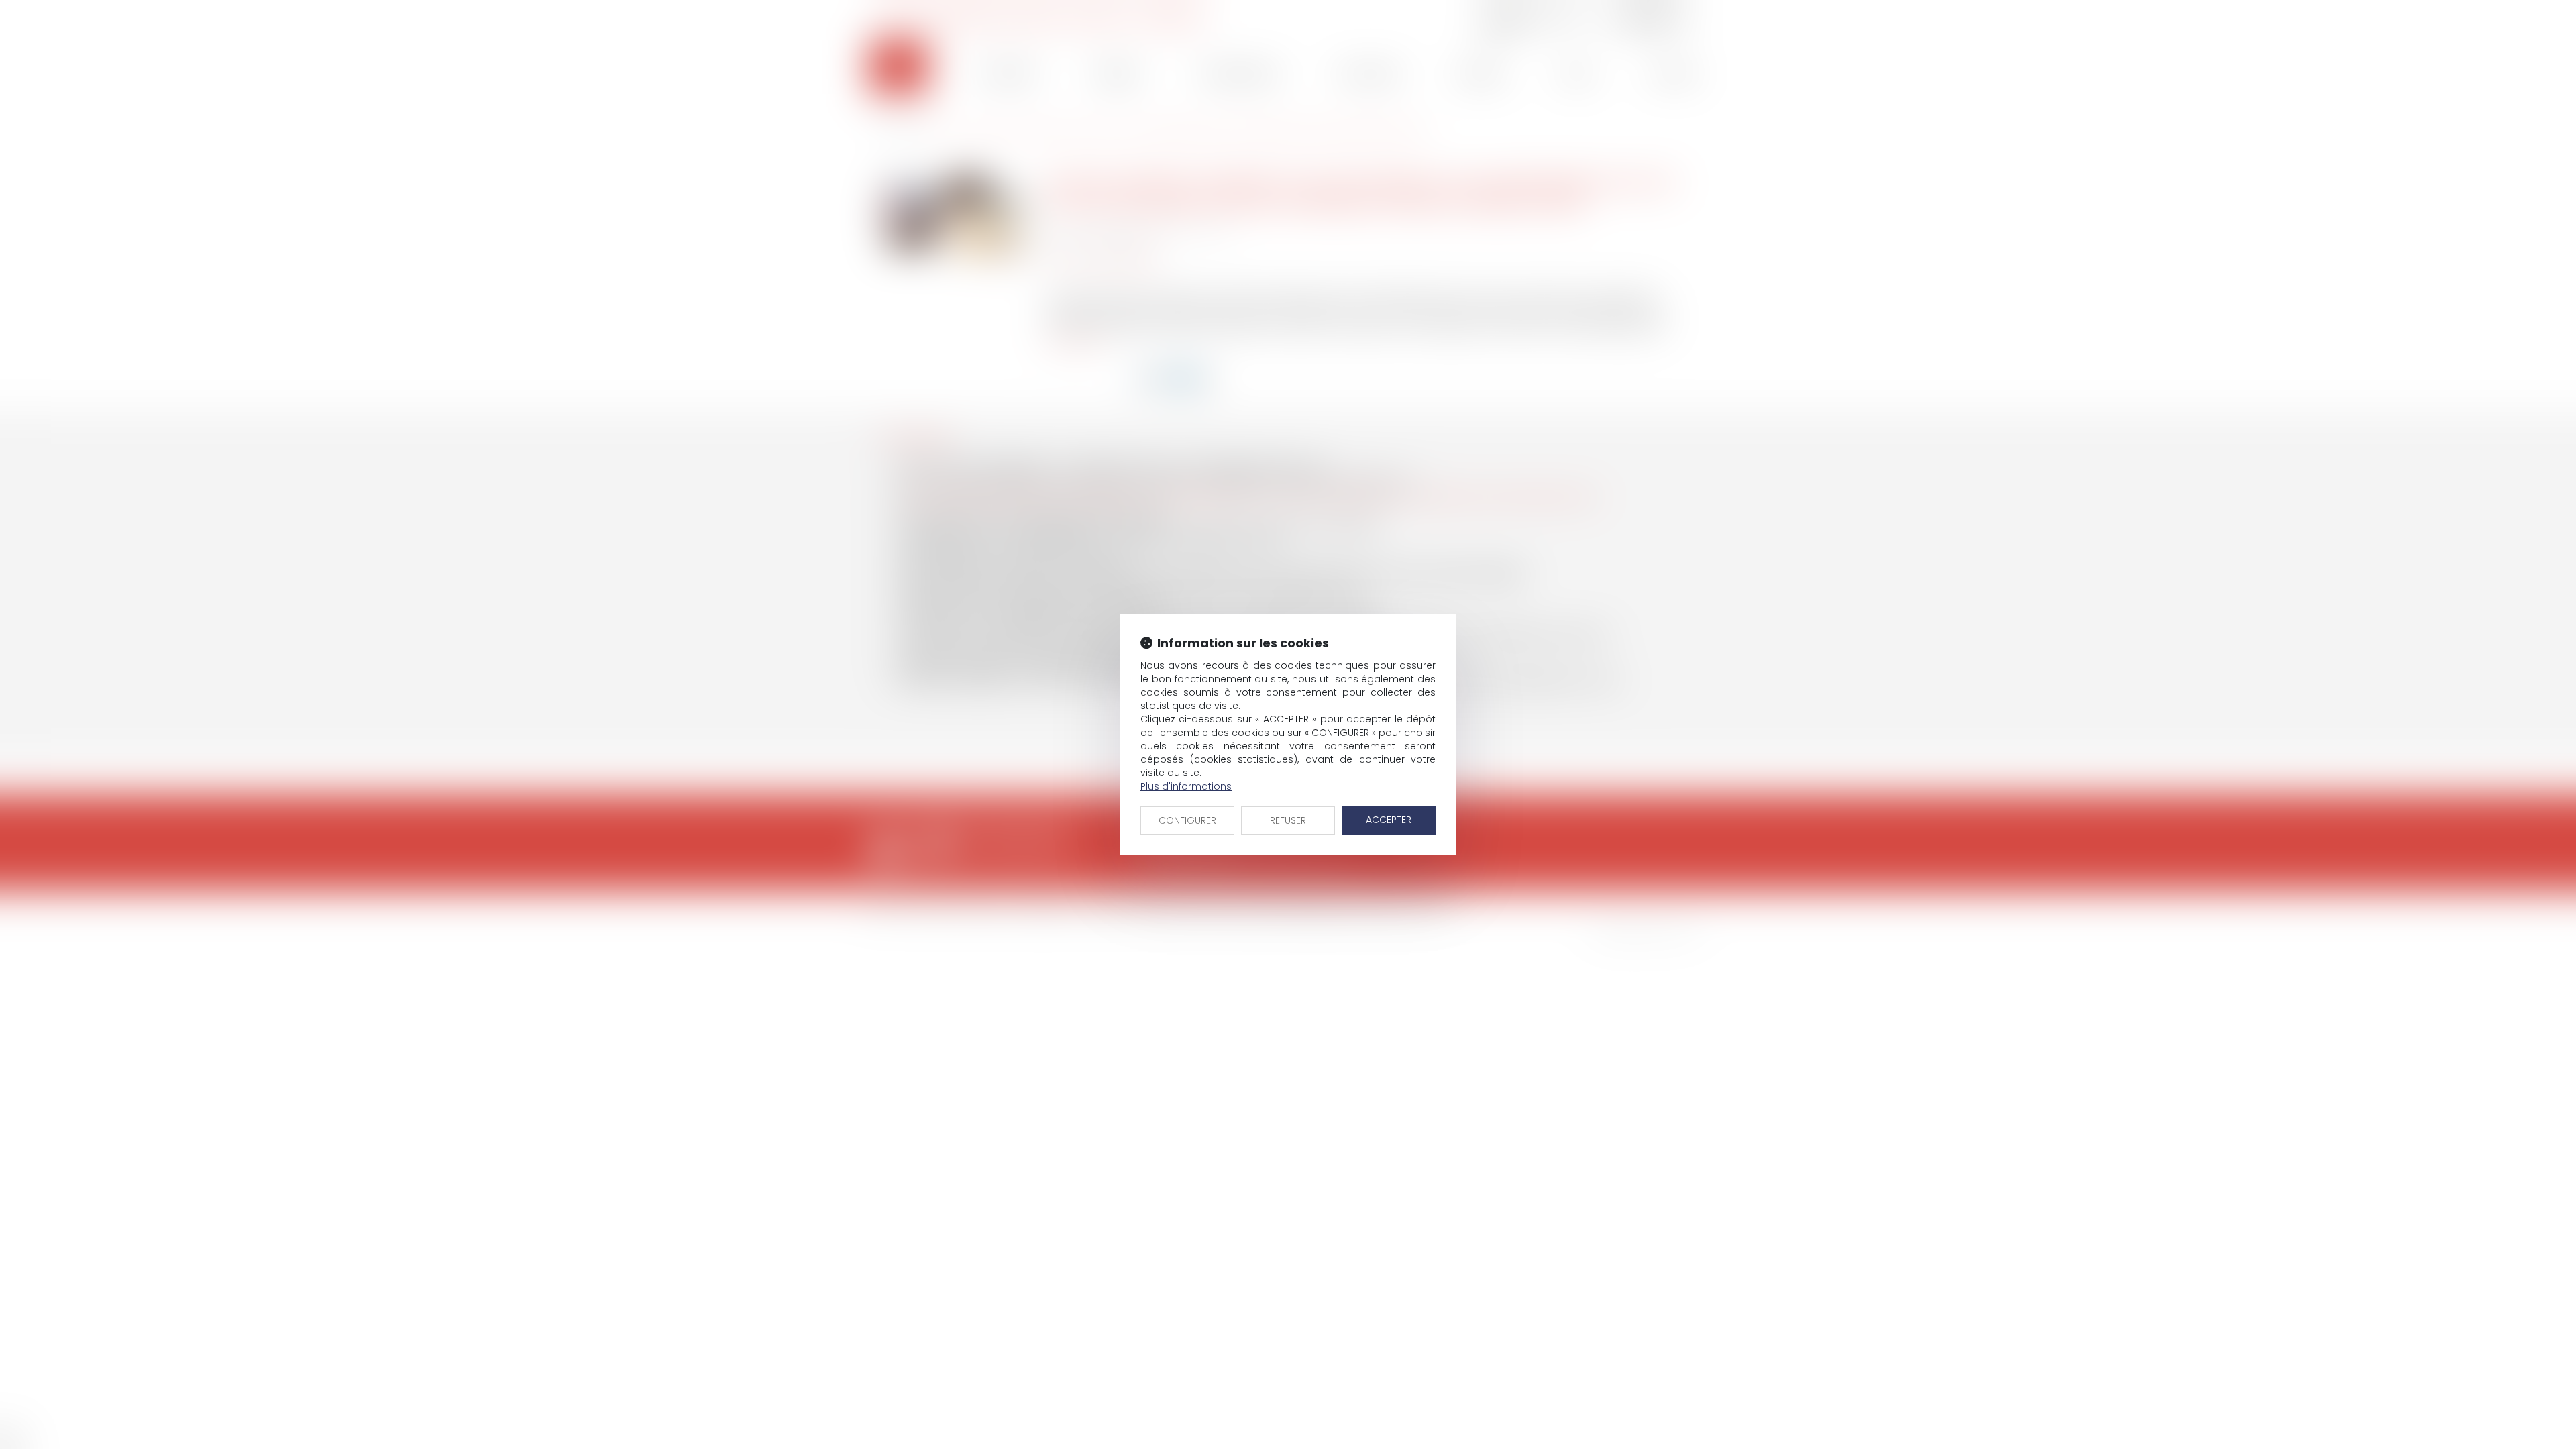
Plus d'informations (1186, 786)
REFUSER (1288, 820)
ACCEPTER (1389, 820)
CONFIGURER (1187, 820)
